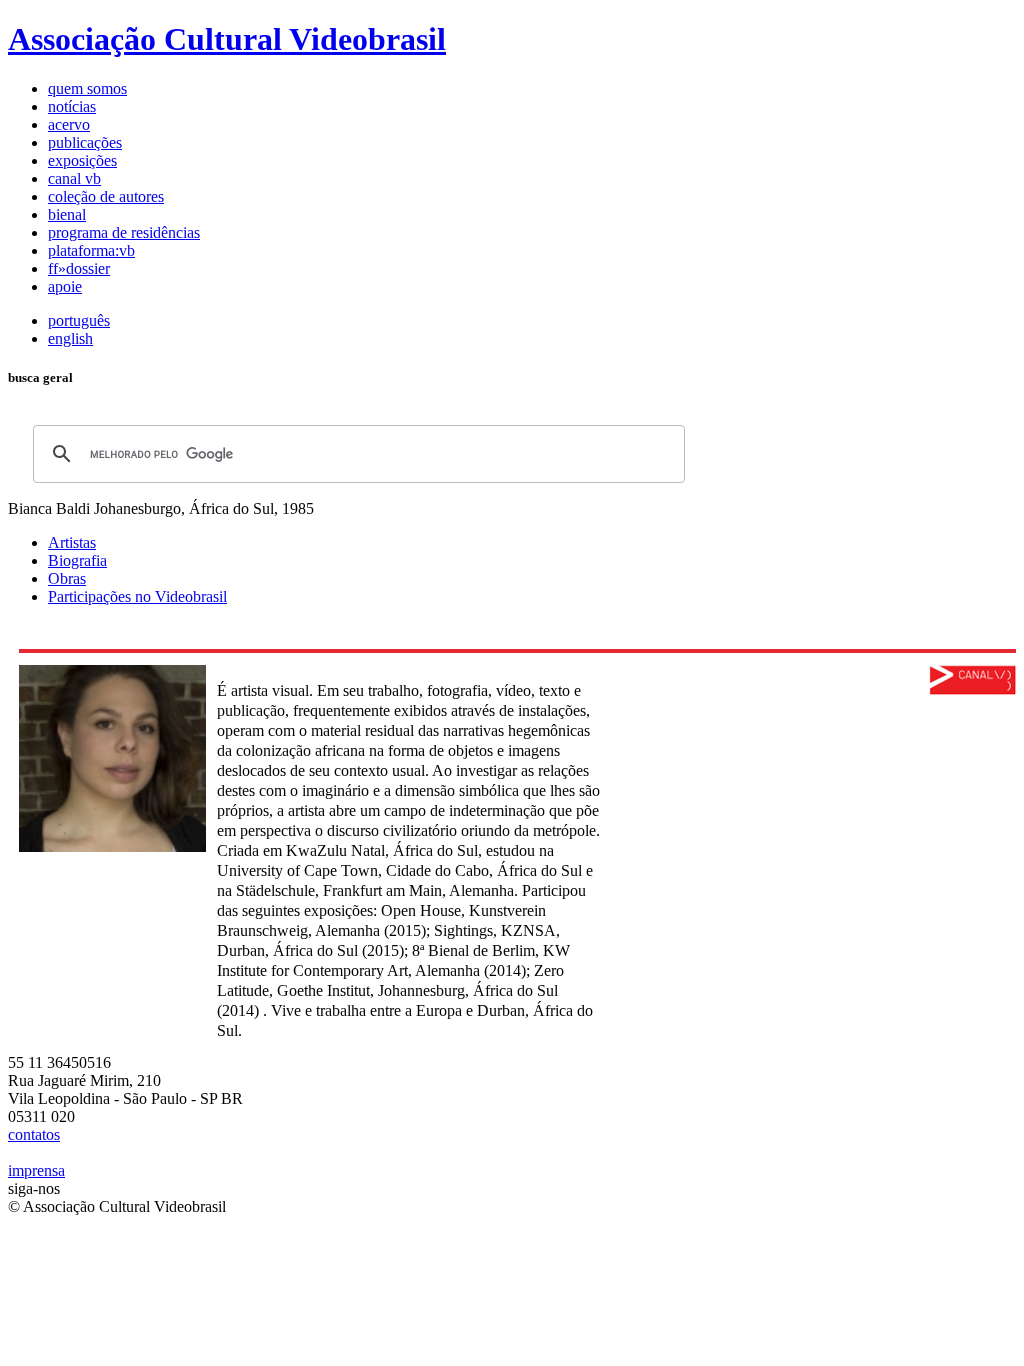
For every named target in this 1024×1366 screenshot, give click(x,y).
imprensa (36, 1170)
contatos (34, 1134)
